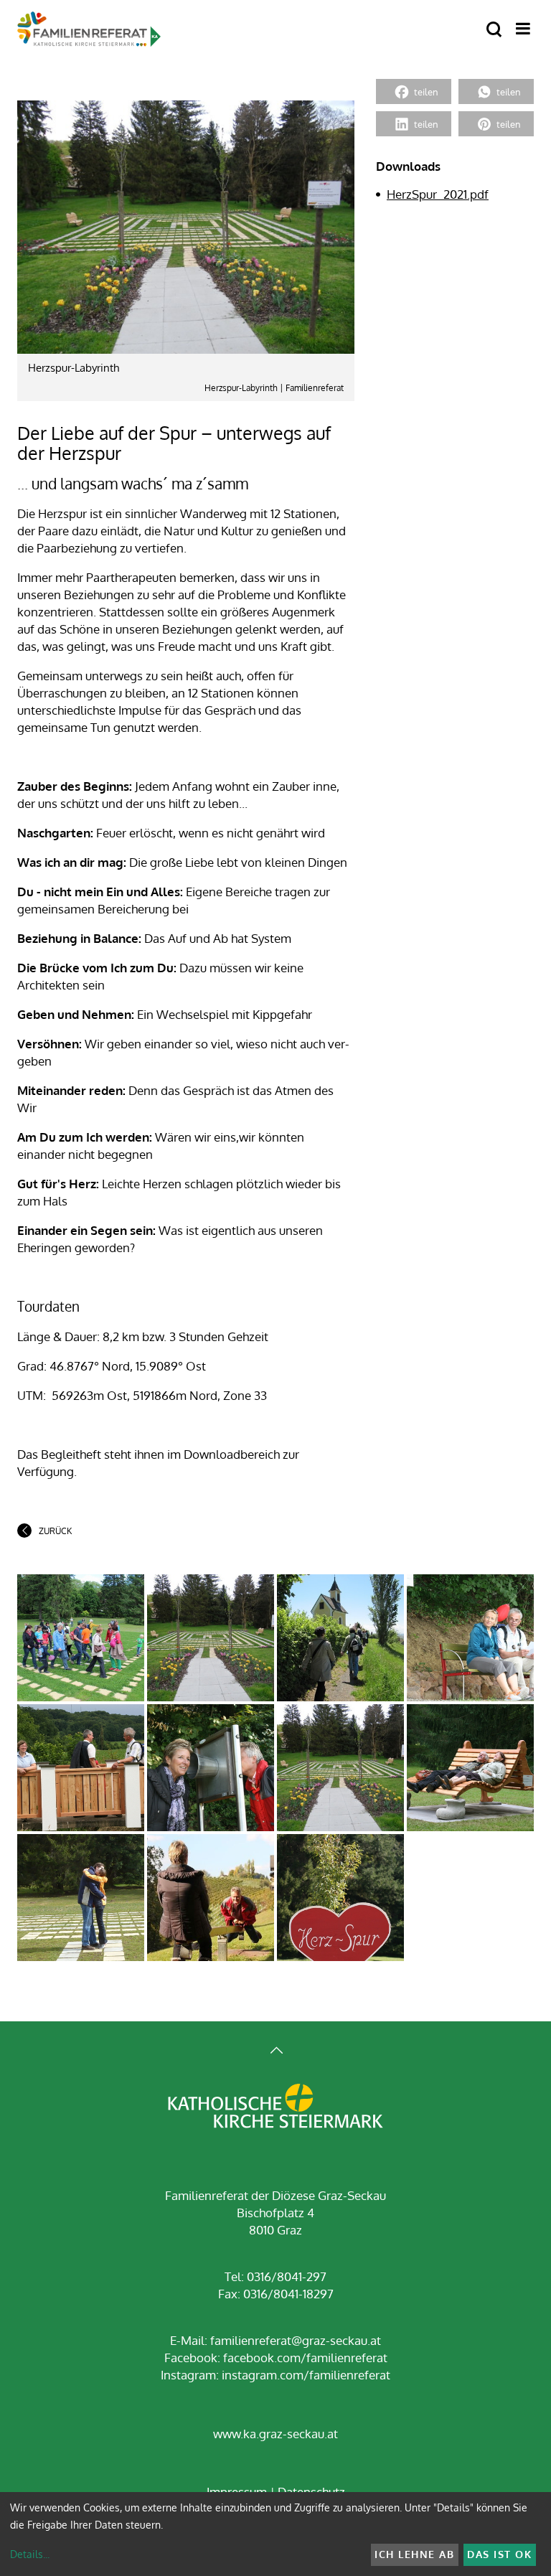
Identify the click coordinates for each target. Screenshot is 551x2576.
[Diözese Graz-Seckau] (275, 2107)
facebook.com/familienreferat (305, 2358)
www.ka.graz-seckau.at (275, 2434)
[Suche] (494, 30)
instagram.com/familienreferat (306, 2375)
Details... (30, 2554)
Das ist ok (499, 2554)
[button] (414, 91)
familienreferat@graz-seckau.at (296, 2340)
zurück (55, 1531)
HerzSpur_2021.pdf (438, 194)
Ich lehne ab (414, 2554)
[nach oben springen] (275, 2052)
